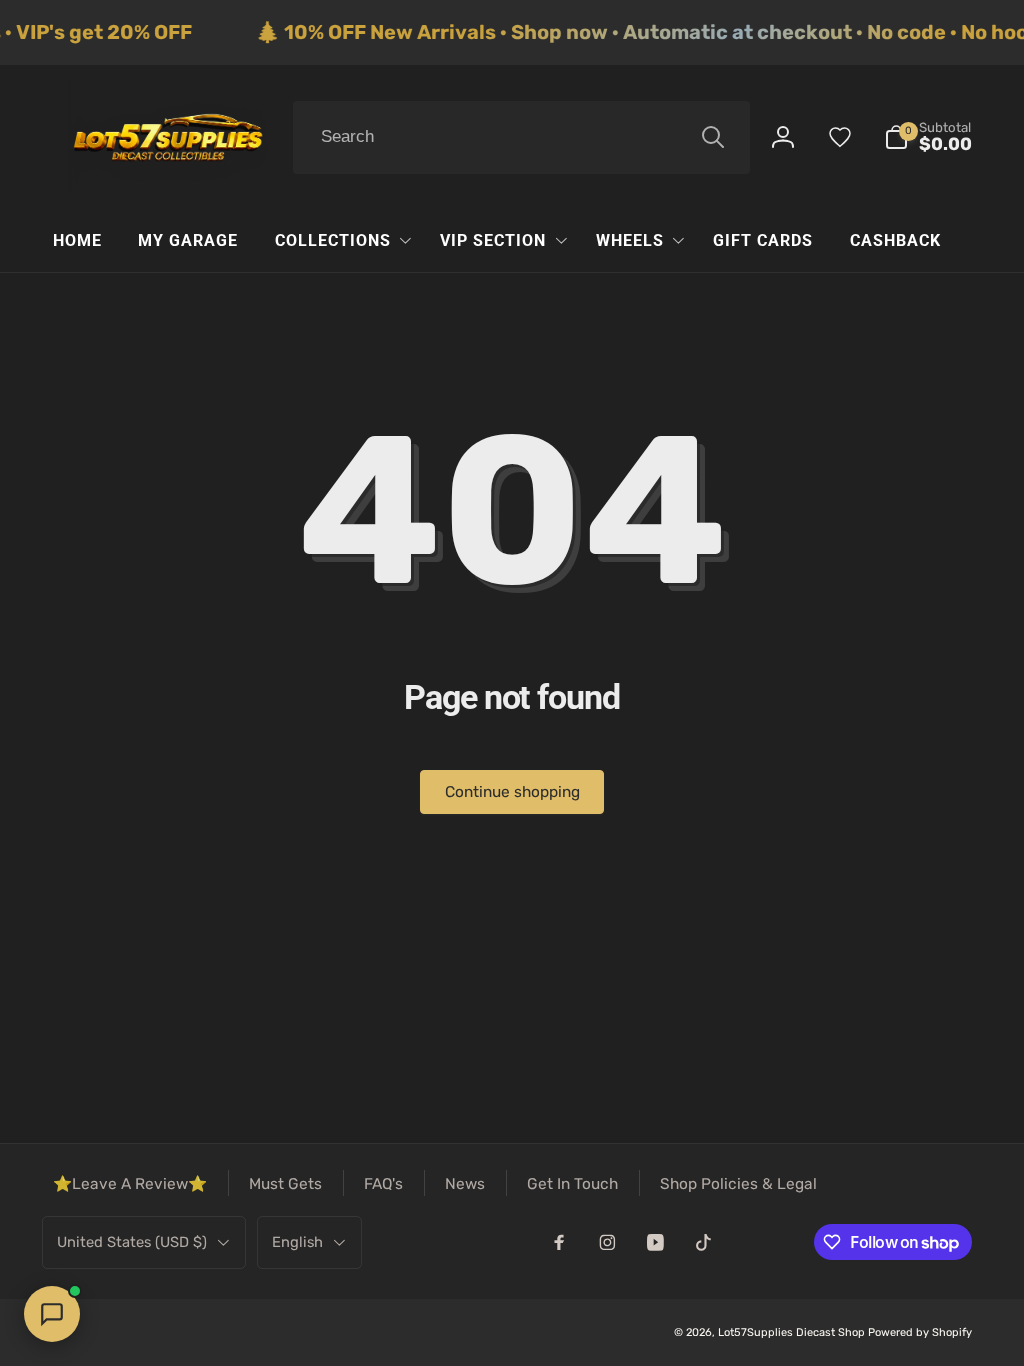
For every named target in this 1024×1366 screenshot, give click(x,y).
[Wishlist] (840, 137)
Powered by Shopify (920, 1332)
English (297, 1242)
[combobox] (521, 138)
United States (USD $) (132, 1242)
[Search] (713, 137)
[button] (928, 137)
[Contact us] (52, 1314)
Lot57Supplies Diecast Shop (791, 1332)
